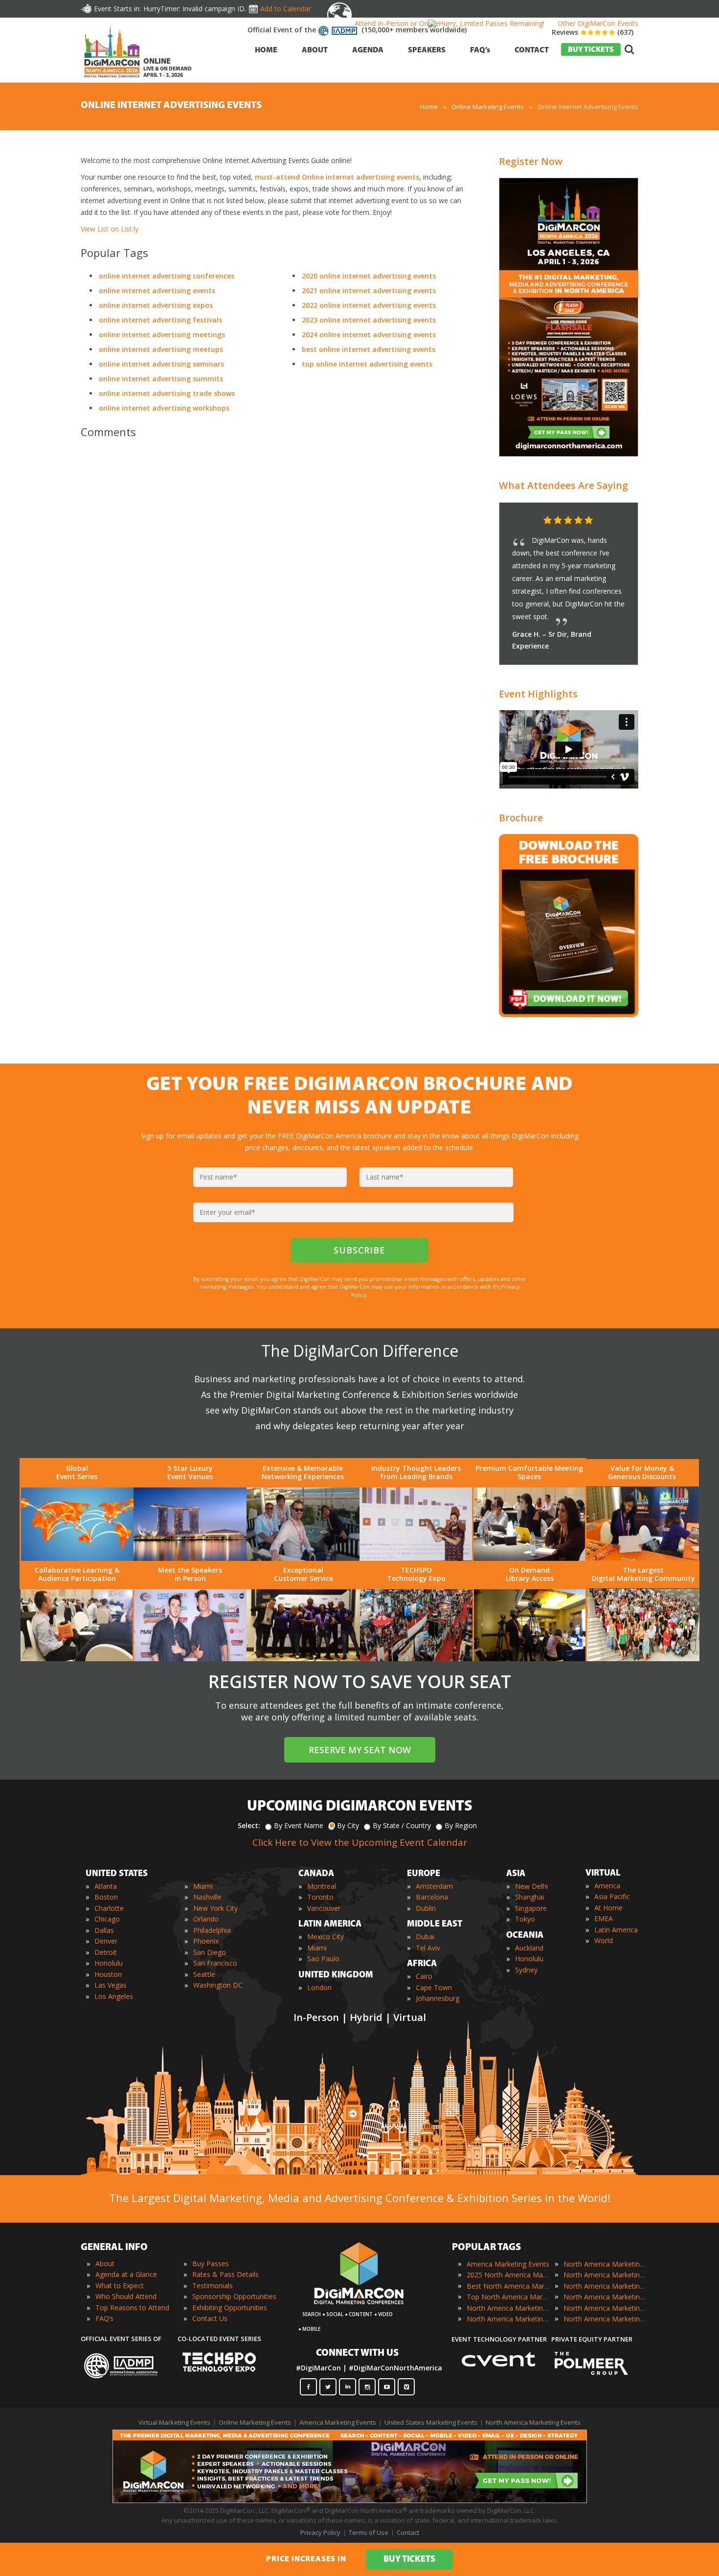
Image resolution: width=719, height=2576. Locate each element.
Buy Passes (211, 2263)
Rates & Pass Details (225, 2274)
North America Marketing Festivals (605, 2264)
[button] (611, 521)
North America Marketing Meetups (605, 2286)
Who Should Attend (126, 2296)
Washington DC (218, 1985)
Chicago (107, 1919)
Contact (408, 2532)
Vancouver (324, 1908)
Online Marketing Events (255, 2422)
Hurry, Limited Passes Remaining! (492, 23)
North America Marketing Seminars (605, 2297)
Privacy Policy (320, 2532)
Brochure (521, 818)
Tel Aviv (428, 1948)
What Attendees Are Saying (563, 485)
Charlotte (109, 1908)
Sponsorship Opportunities (234, 2296)
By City (348, 1825)
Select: (249, 1825)
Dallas (104, 1930)
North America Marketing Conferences (508, 2308)
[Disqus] (276, 583)
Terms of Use (369, 2532)
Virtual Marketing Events (174, 2422)
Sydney (526, 1970)
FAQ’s (104, 2318)
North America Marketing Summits (605, 2308)
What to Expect (120, 2286)
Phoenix (206, 1941)
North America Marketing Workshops (605, 2319)
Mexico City (326, 1937)
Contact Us (210, 2318)
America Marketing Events (508, 2264)
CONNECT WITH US (357, 2353)
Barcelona (432, 1897)
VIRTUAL (603, 1874)
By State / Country (402, 1825)
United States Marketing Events (431, 2422)
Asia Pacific (612, 1896)
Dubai (425, 1937)
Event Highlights (538, 694)
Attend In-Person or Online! (398, 23)
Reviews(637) (593, 32)
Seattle (204, 1974)
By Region (461, 1825)
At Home (608, 1908)
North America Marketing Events (533, 2422)
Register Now (531, 161)
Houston (108, 1974)
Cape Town (434, 1987)
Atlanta (106, 1886)
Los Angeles (114, 1996)
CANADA (316, 1874)
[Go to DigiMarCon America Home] (112, 80)
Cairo (424, 1976)
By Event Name (299, 1825)
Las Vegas (111, 1985)
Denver (106, 1941)
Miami (203, 1886)
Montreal (322, 1886)
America (607, 1886)
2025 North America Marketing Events (508, 2275)
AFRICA (422, 1964)
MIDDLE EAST (435, 1925)
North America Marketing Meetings (605, 2275)
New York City (215, 1908)
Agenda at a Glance (126, 2274)
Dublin (426, 1908)
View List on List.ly (110, 229)
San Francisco (215, 1963)
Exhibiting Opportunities (230, 2308)
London (319, 1987)
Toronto (320, 1897)
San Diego (210, 1952)
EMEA (604, 1918)
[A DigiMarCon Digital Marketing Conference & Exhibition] (359, 2309)
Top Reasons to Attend (132, 2308)
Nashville (207, 1897)
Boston (106, 1897)
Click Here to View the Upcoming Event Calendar (360, 1842)
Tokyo (525, 1919)
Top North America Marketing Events (508, 2297)
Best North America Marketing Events (508, 2286)
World (604, 1940)
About (105, 2263)
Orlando (206, 1919)
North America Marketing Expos (508, 2319)
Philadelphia (212, 1930)
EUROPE (424, 1874)
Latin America (616, 1930)
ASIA (516, 1874)
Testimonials (213, 2286)
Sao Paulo (323, 1959)
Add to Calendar (286, 9)
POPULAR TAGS (486, 2248)
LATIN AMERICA (330, 1925)
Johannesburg (438, 1998)
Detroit (106, 1952)
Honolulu (109, 1963)
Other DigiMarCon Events (598, 23)
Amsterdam (434, 1886)
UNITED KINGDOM (336, 1975)
